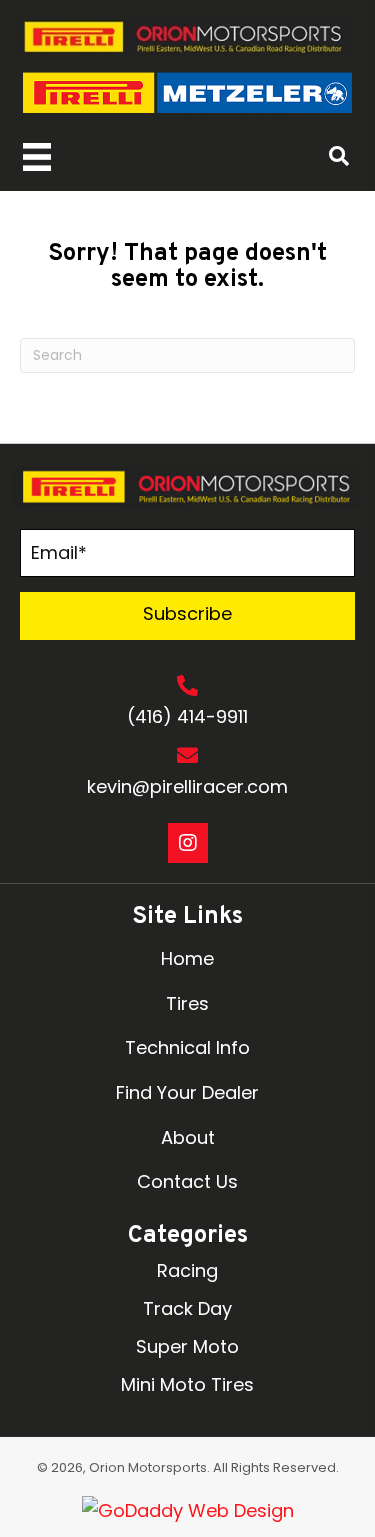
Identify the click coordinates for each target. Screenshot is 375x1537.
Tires (187, 1003)
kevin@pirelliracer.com (187, 786)
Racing (187, 1270)
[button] (187, 616)
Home (187, 958)
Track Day (187, 1308)
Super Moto (187, 1346)
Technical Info (187, 1047)
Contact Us (187, 1181)
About (188, 1137)
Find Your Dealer (187, 1092)
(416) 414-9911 (187, 716)
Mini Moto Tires (187, 1384)
